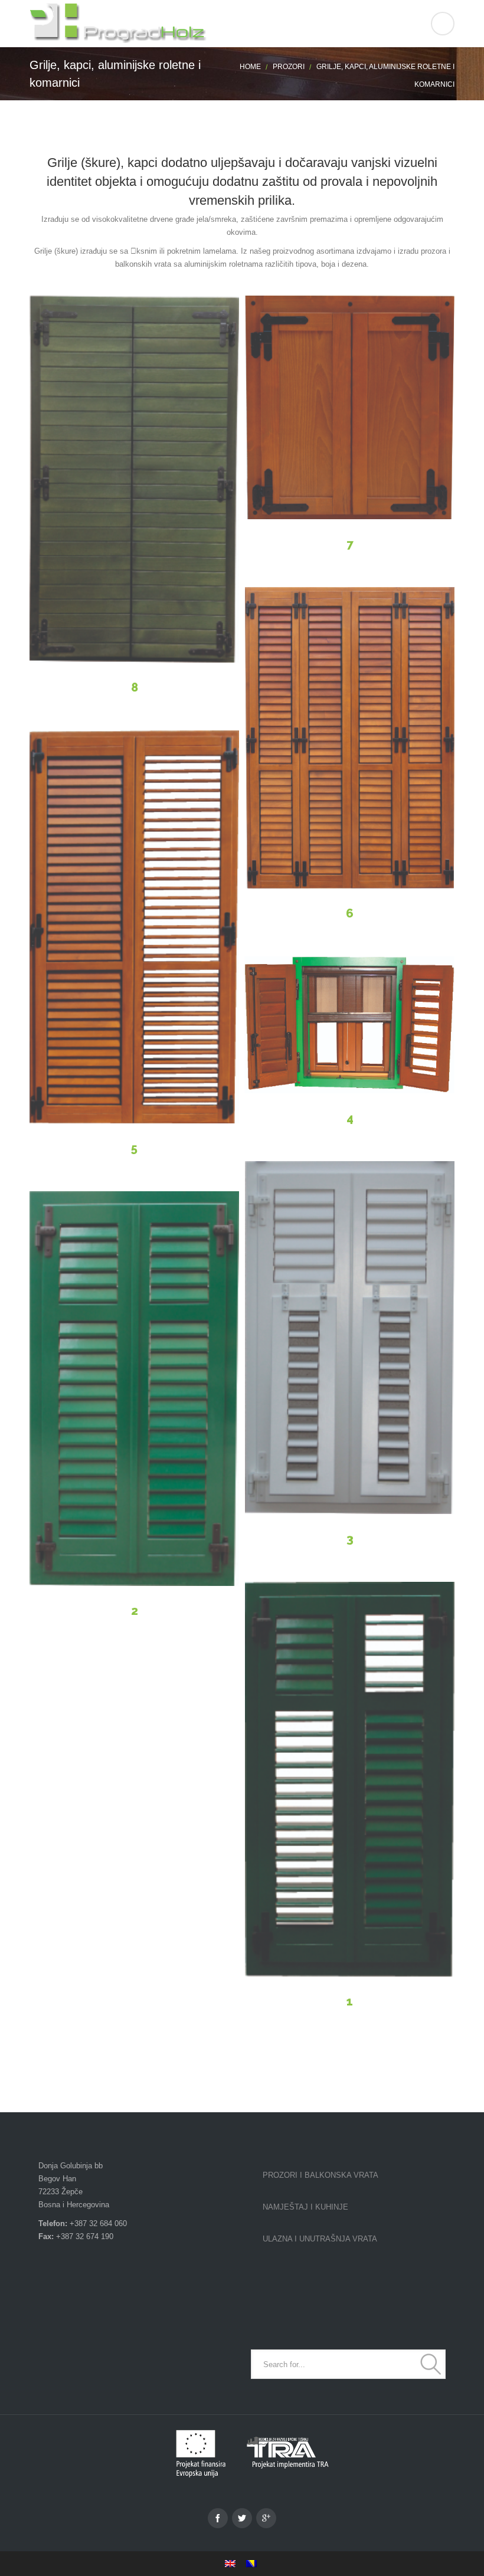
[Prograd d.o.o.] (242, 24)
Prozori (289, 67)
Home (250, 67)
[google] (266, 2518)
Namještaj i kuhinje (305, 2207)
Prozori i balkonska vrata (321, 2175)
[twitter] (242, 2518)
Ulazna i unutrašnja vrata (320, 2239)
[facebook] (218, 2518)
